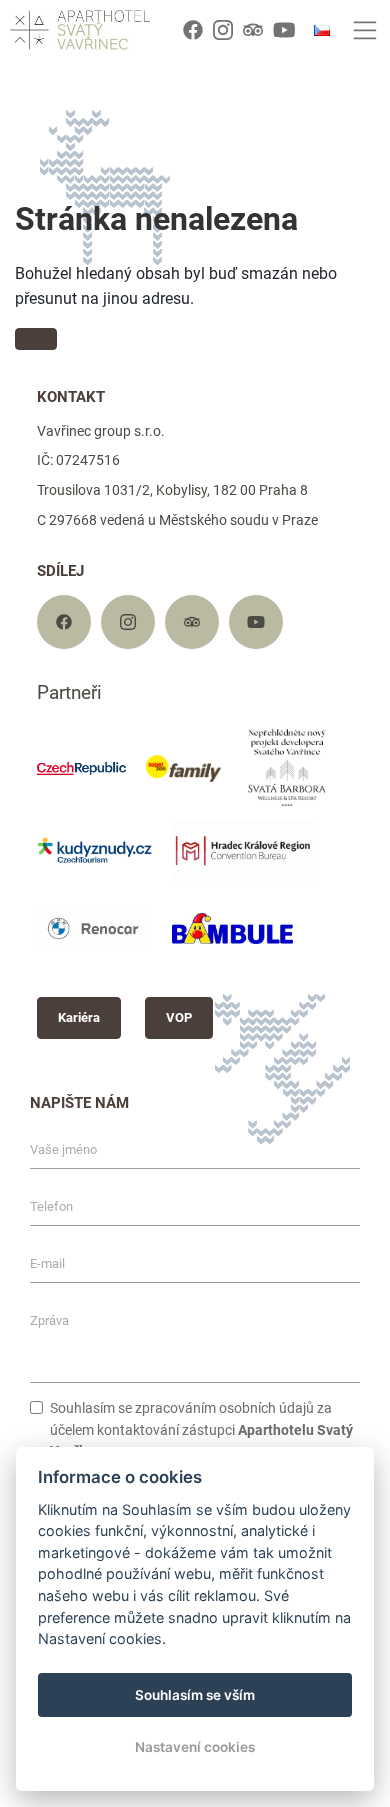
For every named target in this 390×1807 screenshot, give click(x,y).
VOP (179, 1017)
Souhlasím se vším (195, 1695)
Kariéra (79, 1017)
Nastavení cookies (195, 1747)
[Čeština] (322, 30)
